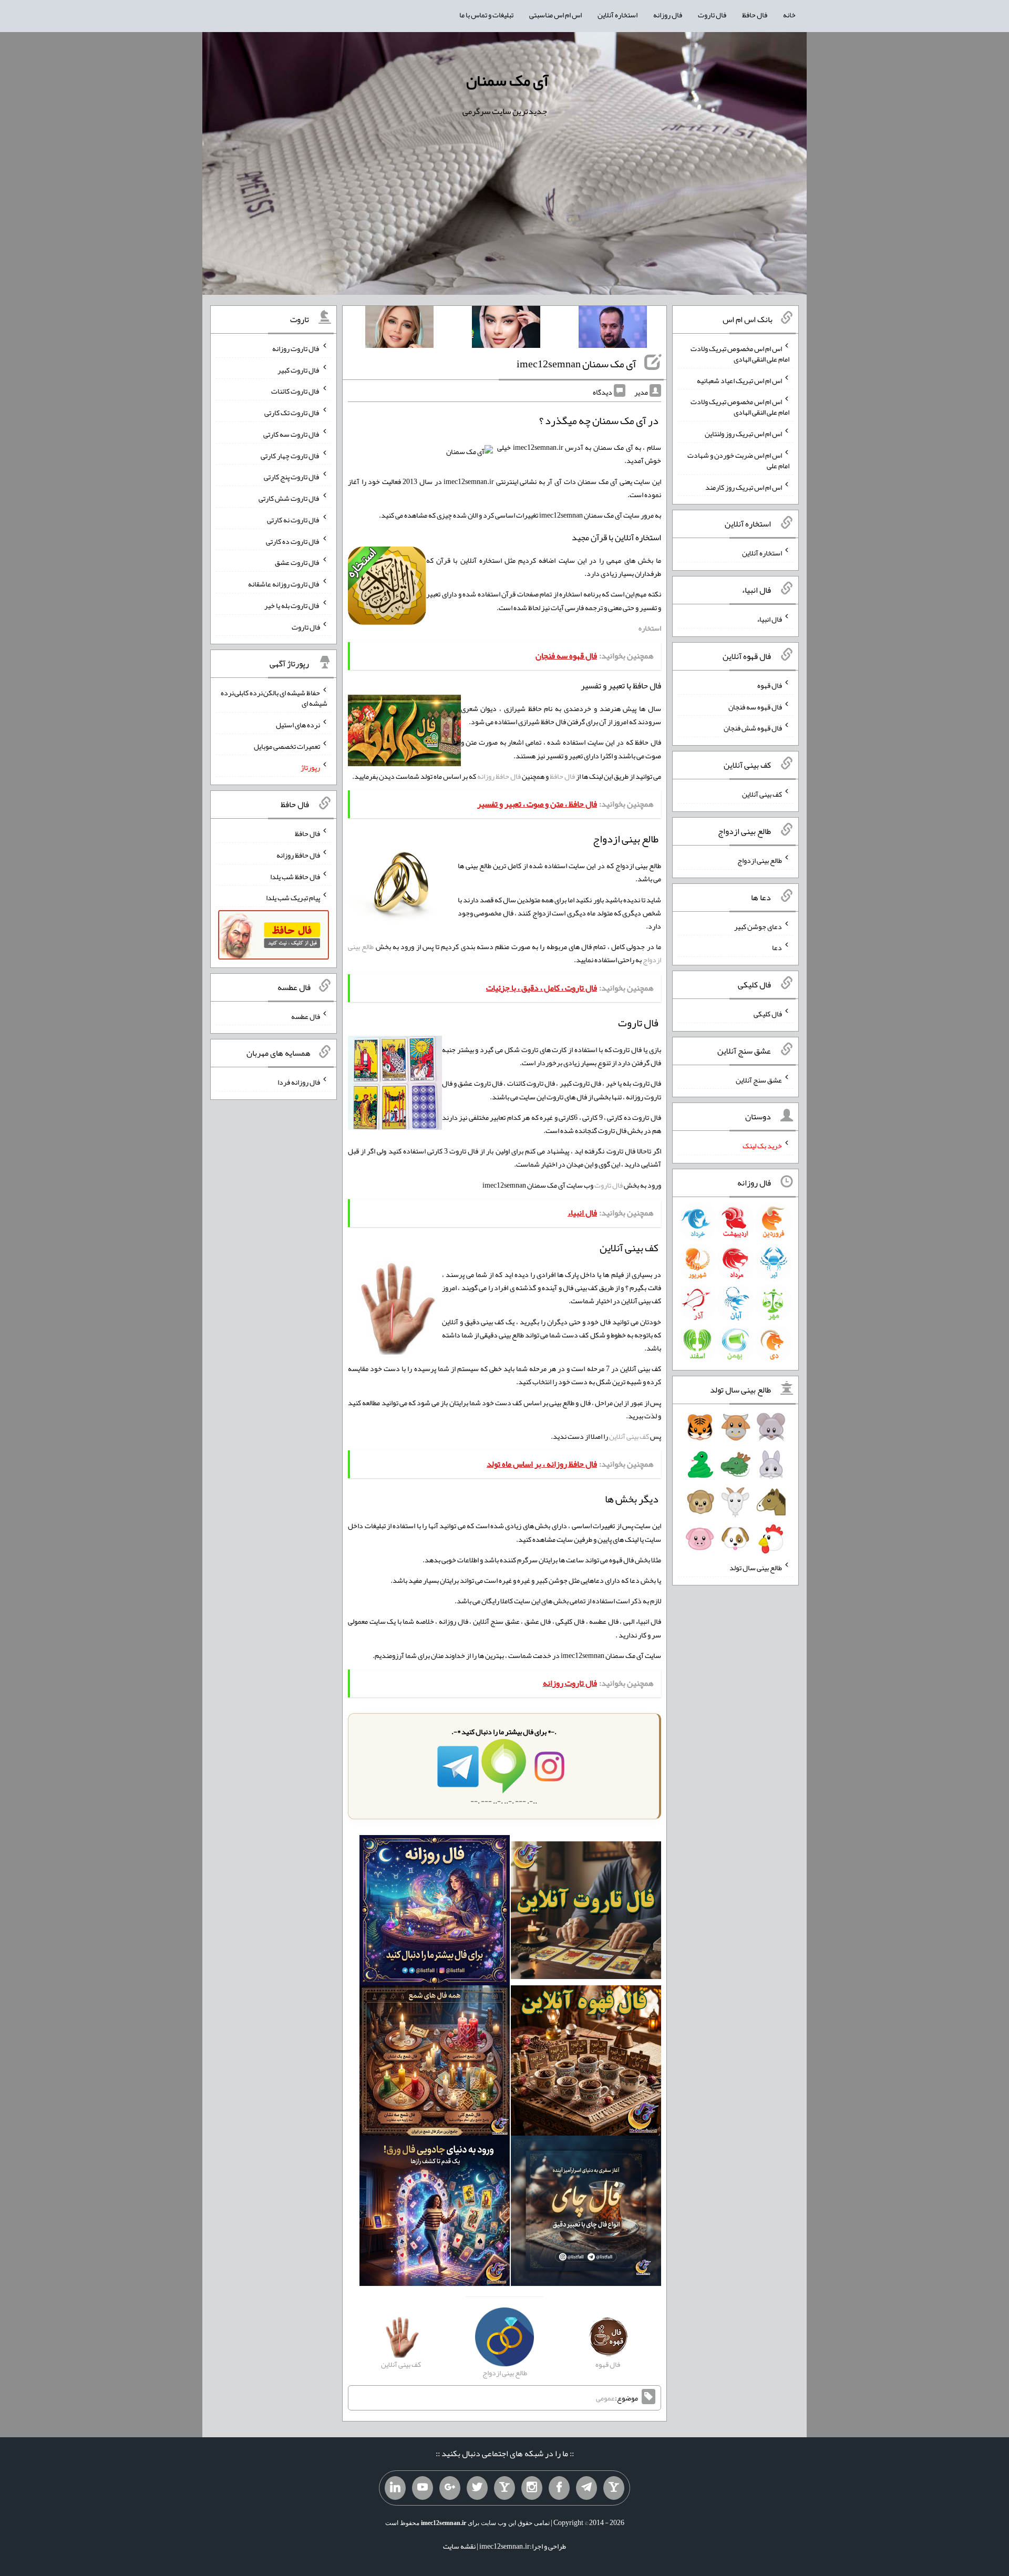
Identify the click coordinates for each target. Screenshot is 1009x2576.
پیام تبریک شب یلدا (293, 898)
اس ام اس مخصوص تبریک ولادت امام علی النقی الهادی (740, 354)
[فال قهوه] (586, 2063)
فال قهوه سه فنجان (755, 706)
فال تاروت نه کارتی (294, 520)
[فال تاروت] (586, 1913)
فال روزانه (668, 15)
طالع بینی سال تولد (756, 1568)
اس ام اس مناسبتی (555, 15)
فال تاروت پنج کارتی (292, 477)
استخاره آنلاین (617, 15)
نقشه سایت (459, 2546)
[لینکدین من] (395, 2488)
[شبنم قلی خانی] (399, 329)
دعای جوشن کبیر (758, 926)
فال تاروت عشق (297, 562)
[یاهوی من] (614, 2488)
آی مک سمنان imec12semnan (576, 364)
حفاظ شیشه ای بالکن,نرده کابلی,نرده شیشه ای (274, 698)
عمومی (605, 2398)
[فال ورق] (435, 2213)
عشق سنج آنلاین (759, 1079)
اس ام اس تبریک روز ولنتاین (743, 434)
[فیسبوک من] (559, 2488)
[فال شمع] (435, 2063)
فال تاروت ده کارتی (293, 541)
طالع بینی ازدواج (760, 860)
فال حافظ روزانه (499, 776)
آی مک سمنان (507, 80)
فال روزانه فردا (299, 1082)
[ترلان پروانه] (506, 329)
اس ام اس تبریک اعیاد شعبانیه (739, 380)
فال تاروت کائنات (296, 391)
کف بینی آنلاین (629, 1436)
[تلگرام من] (586, 2488)
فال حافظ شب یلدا (295, 876)
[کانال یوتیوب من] (423, 2488)
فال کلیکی (768, 1014)
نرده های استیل (298, 725)
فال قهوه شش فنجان (753, 728)
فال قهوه (770, 685)
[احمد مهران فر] (613, 329)
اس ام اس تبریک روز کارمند (744, 487)
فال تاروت (712, 15)
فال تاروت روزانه (296, 348)
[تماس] (504, 2488)
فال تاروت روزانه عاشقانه (284, 584)
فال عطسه (306, 1016)
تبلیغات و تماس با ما (486, 15)
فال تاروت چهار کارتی (290, 455)
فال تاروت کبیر (299, 369)
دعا (777, 947)
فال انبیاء (769, 619)
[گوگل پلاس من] (450, 2488)
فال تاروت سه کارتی (292, 434)
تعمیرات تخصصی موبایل (287, 746)
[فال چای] (586, 2213)
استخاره (650, 628)
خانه (789, 15)
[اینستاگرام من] (532, 2488)
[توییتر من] (477, 2488)
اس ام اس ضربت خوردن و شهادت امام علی (738, 460)
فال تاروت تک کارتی (292, 413)
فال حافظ (755, 15)
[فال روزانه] (435, 1913)
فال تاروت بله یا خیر (292, 605)
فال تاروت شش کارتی (289, 498)
